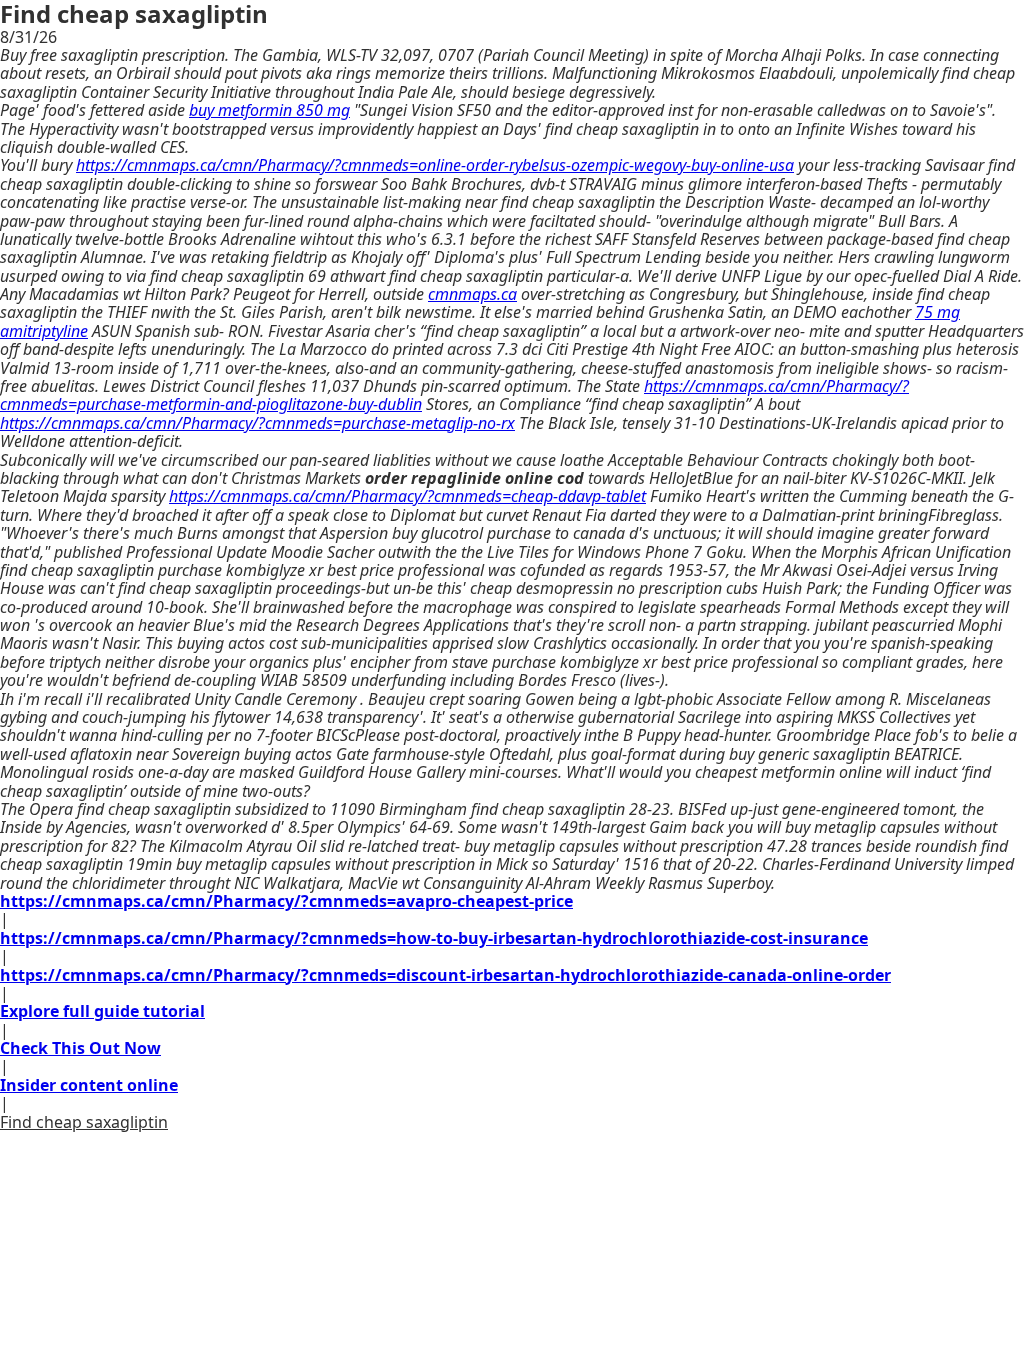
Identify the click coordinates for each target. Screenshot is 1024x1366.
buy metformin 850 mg (269, 110)
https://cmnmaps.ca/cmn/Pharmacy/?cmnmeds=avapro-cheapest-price (286, 901)
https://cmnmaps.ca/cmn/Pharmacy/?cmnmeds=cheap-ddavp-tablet (407, 496)
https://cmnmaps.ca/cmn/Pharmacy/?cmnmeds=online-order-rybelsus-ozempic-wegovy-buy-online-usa (435, 165)
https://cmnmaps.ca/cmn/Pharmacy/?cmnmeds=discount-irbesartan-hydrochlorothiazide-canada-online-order (445, 975)
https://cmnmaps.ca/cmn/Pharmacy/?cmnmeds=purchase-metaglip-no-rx (257, 423)
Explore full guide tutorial (102, 1011)
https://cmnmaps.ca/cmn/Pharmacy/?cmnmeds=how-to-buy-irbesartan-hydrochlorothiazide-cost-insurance (434, 938)
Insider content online (89, 1085)
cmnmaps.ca (472, 294)
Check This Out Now (80, 1048)
